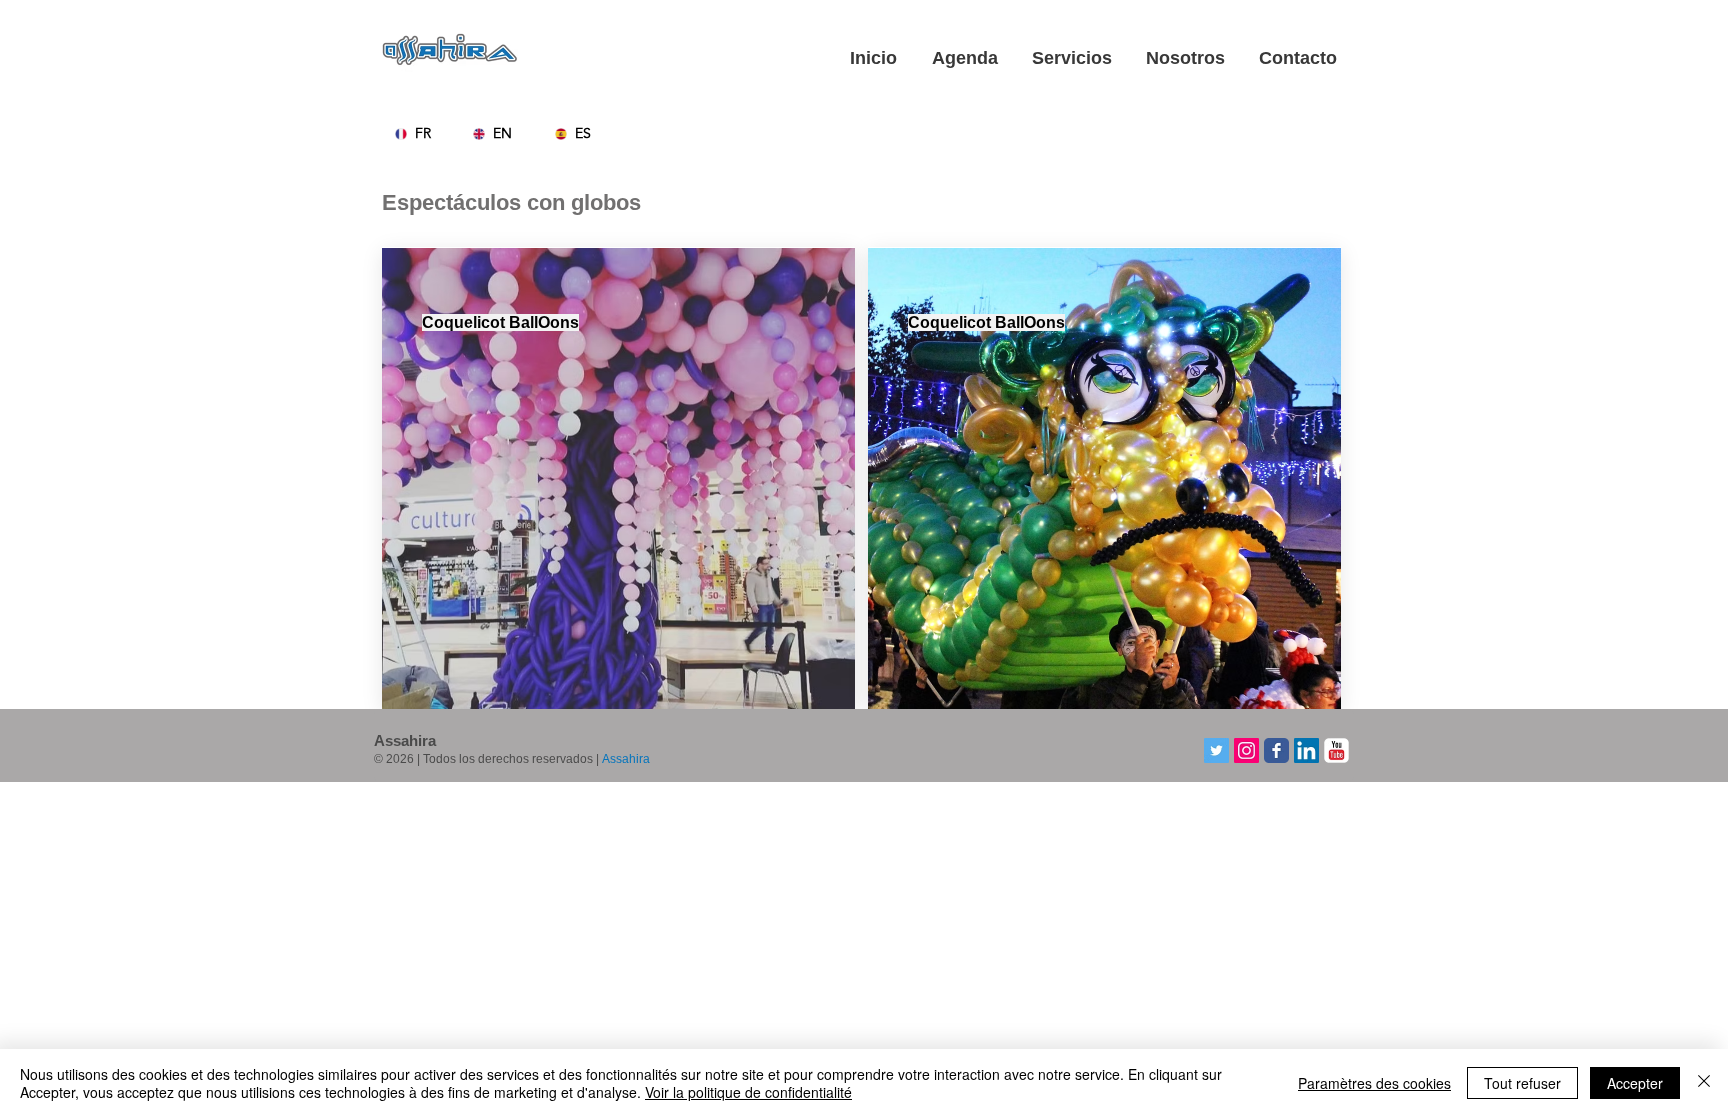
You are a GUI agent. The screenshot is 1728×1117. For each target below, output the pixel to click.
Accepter (1635, 1083)
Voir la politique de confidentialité (748, 1092)
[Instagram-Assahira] (1246, 750)
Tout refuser (1522, 1083)
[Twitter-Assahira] (1216, 750)
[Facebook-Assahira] (1276, 750)
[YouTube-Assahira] (1336, 750)
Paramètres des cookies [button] (1374, 1083)
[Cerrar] (1704, 1083)
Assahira (626, 759)
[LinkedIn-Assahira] (1306, 750)
